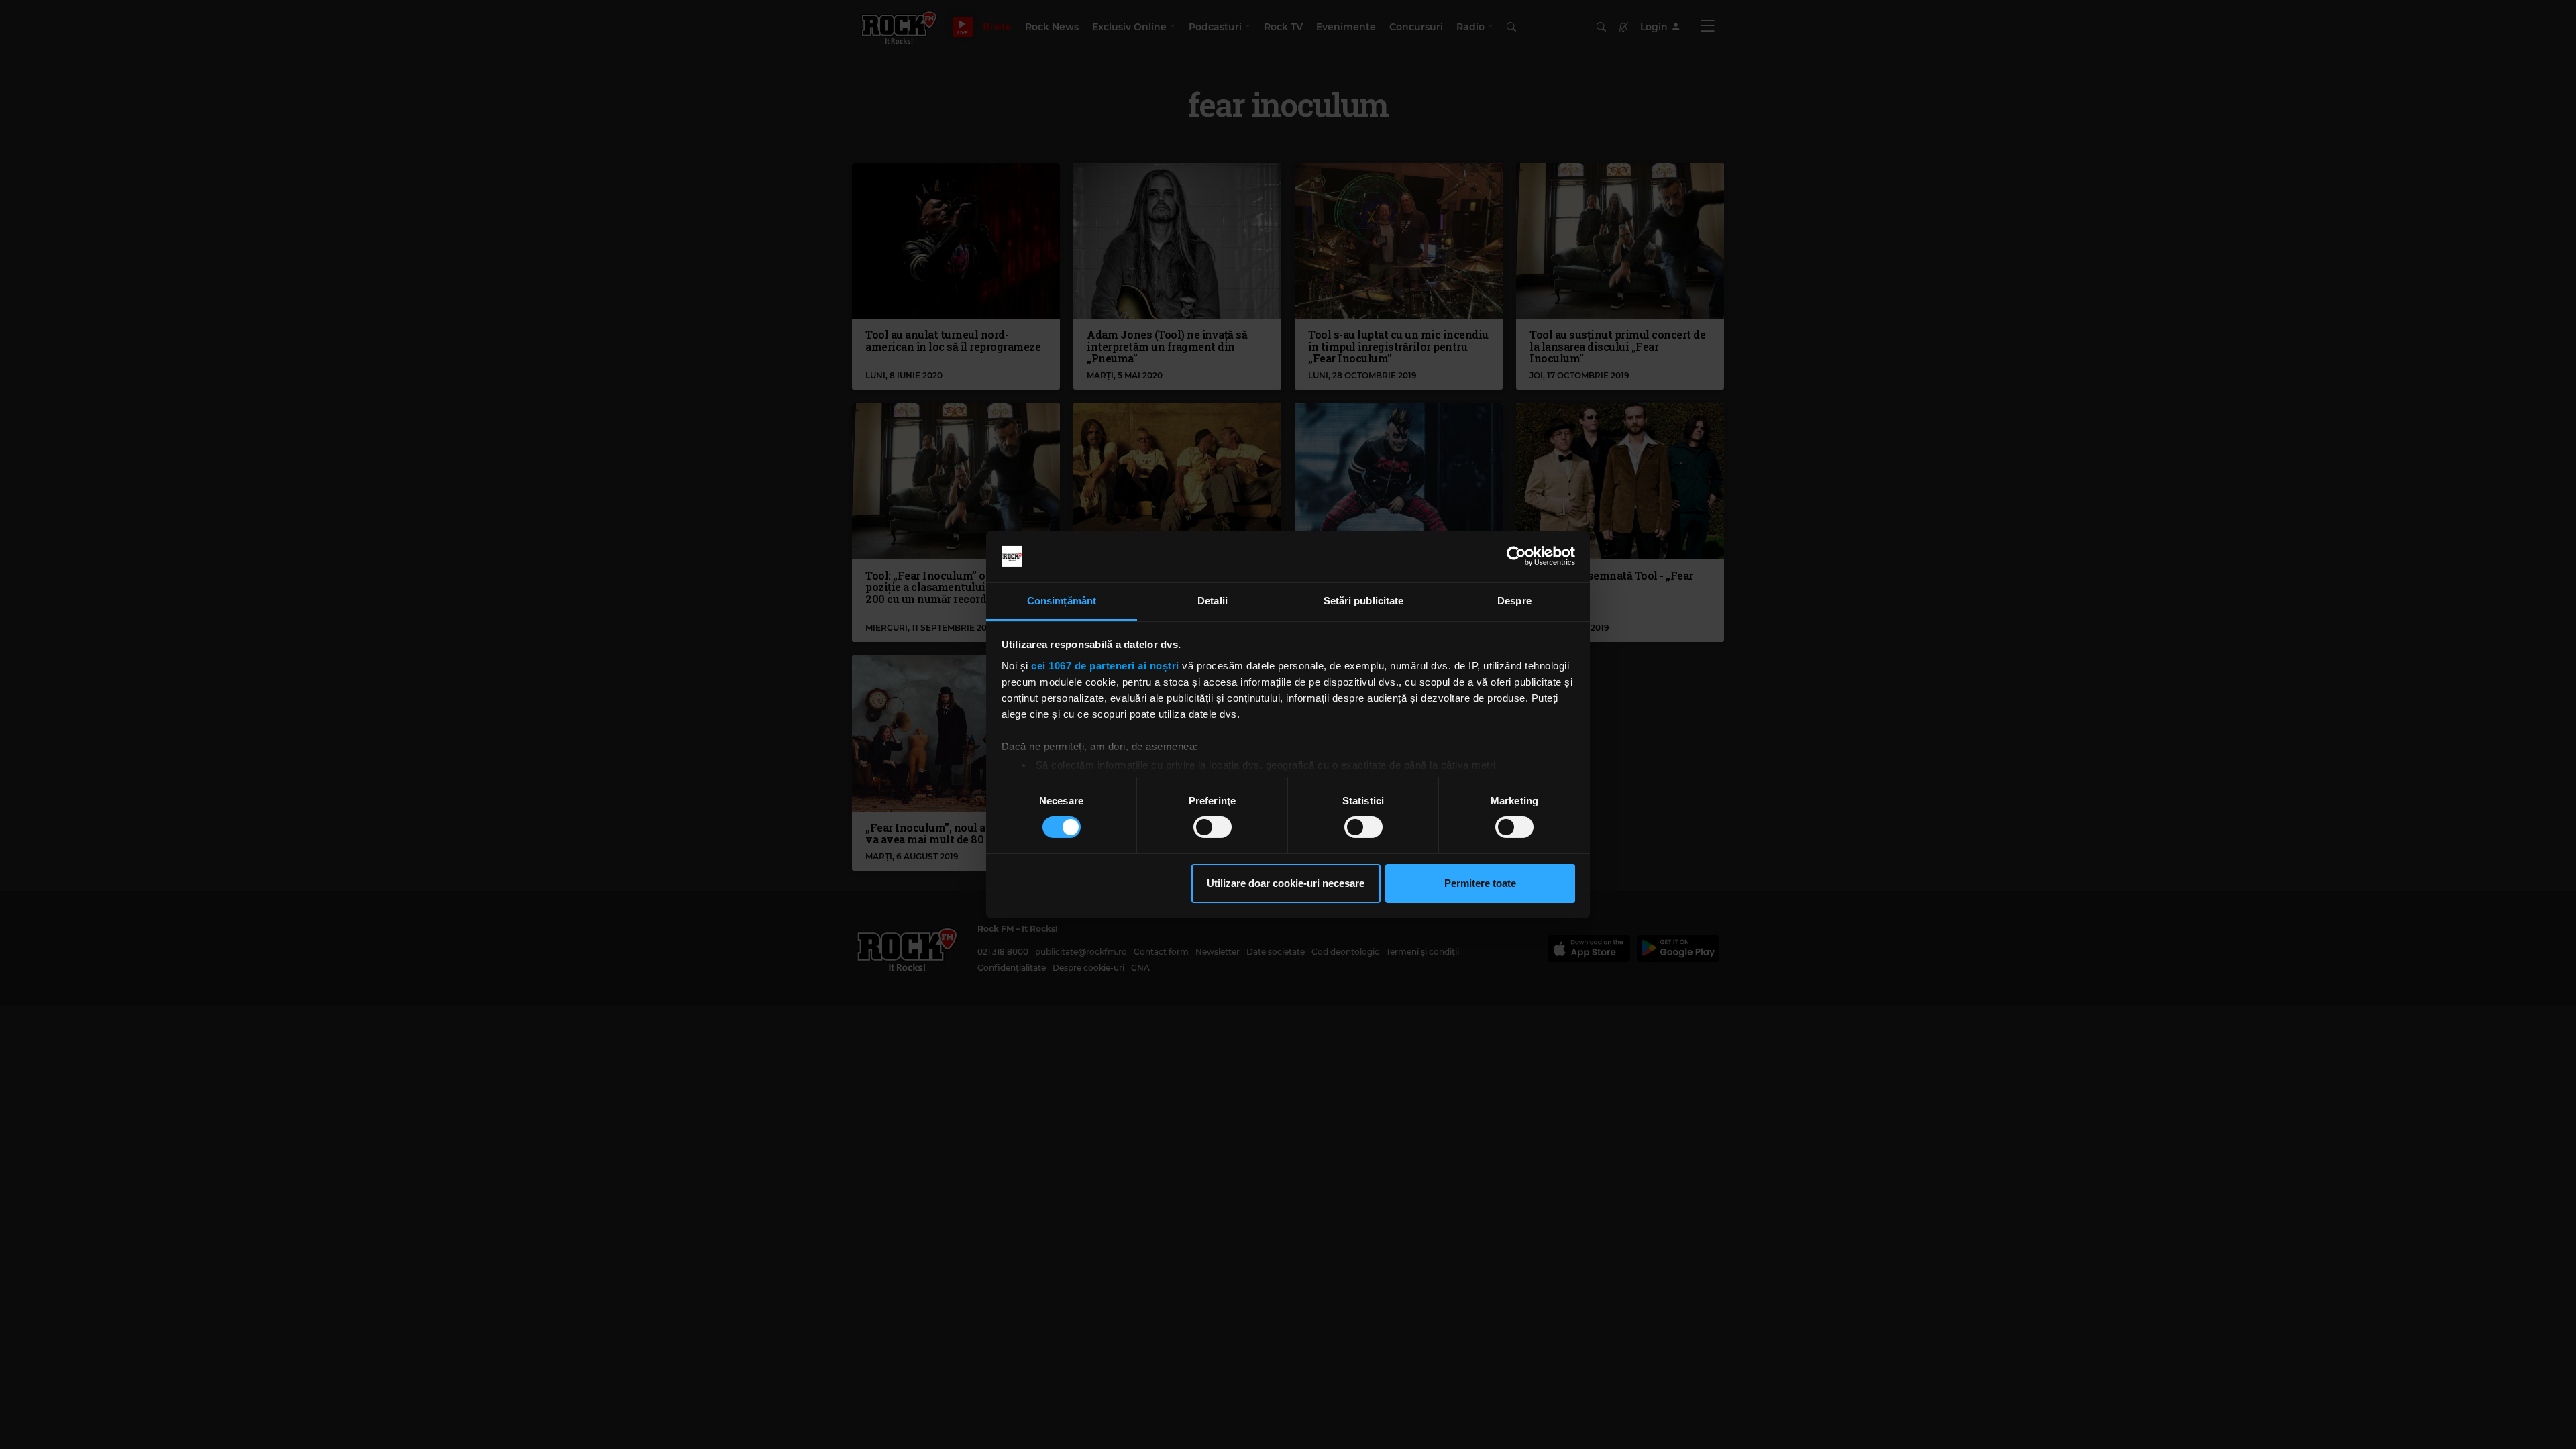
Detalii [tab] (1213, 601)
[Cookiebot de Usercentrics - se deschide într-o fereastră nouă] (1516, 556)
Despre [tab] (1514, 601)
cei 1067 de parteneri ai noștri (1105, 666)
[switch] (1213, 827)
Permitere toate (1480, 883)
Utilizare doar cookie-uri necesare (1286, 883)
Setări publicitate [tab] (1364, 601)
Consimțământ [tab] (1062, 601)
